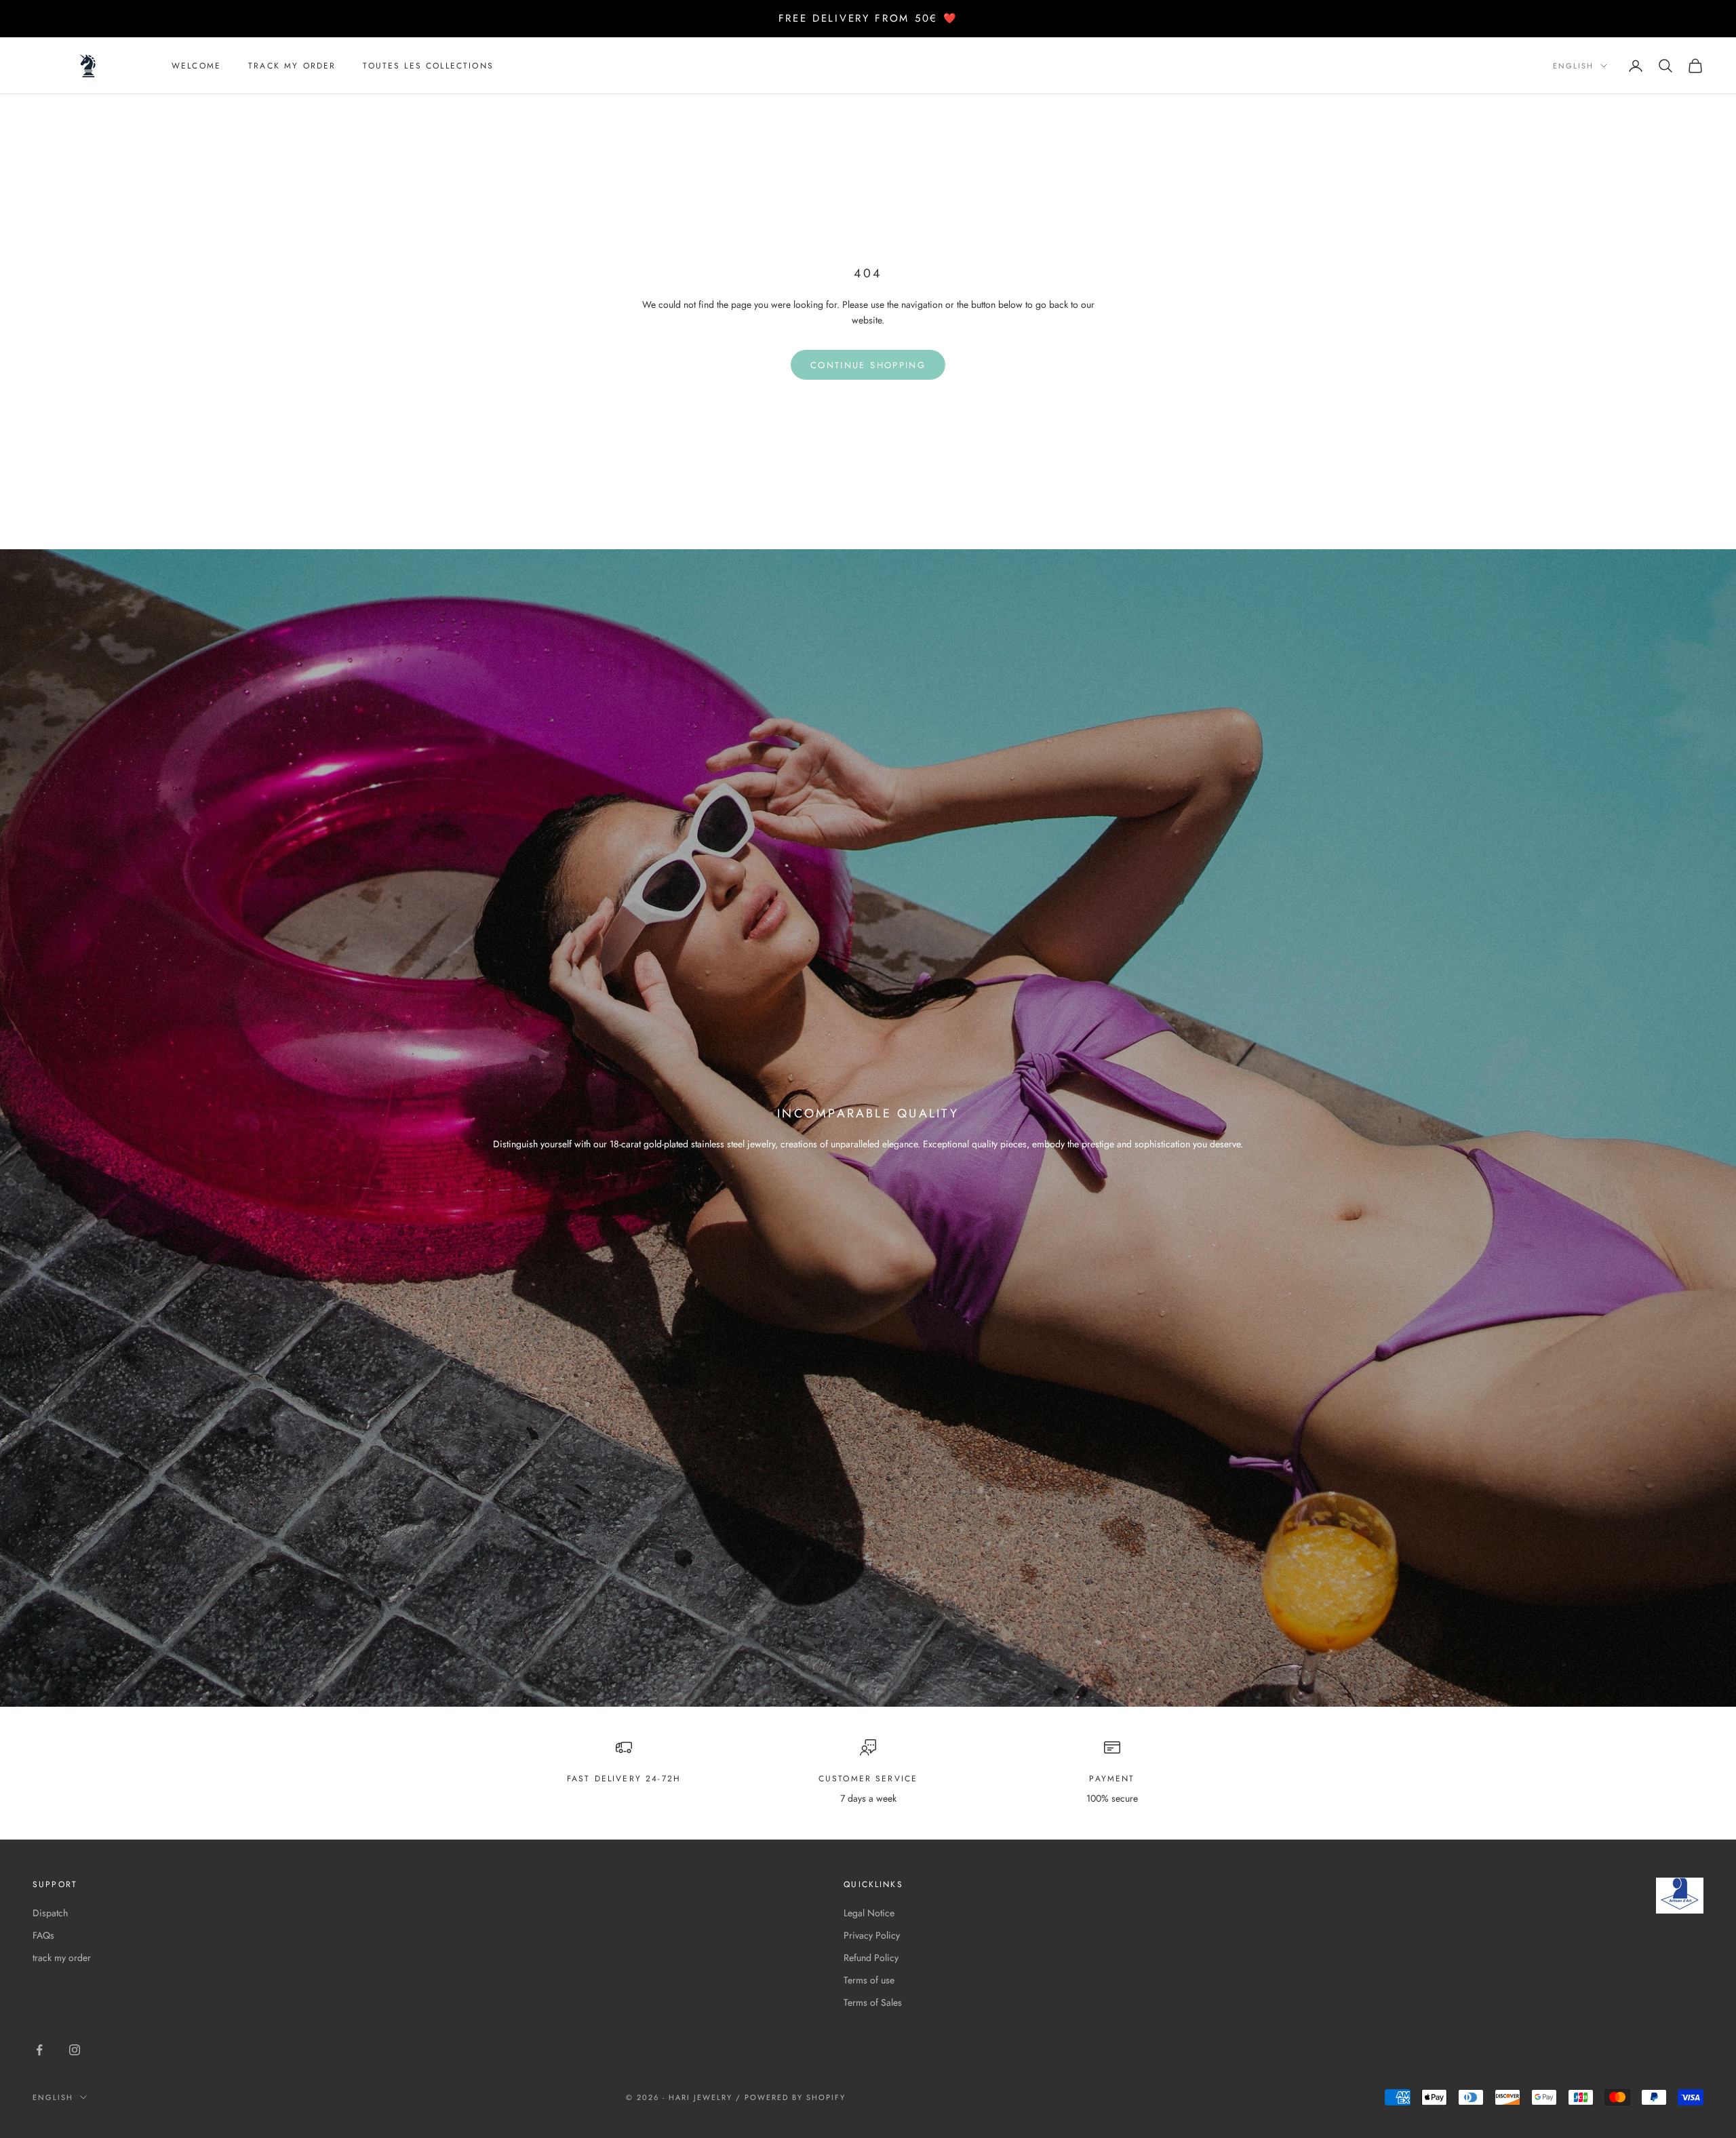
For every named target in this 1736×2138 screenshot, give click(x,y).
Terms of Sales (873, 2002)
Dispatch (50, 1913)
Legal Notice (869, 1913)
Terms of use (869, 1980)
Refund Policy (871, 1958)
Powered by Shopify (795, 2097)
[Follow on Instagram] (75, 2050)
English (1573, 66)
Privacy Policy (872, 1935)
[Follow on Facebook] (39, 2050)
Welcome (196, 66)
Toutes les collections (428, 66)
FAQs (43, 1935)
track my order (292, 66)
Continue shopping (868, 365)
